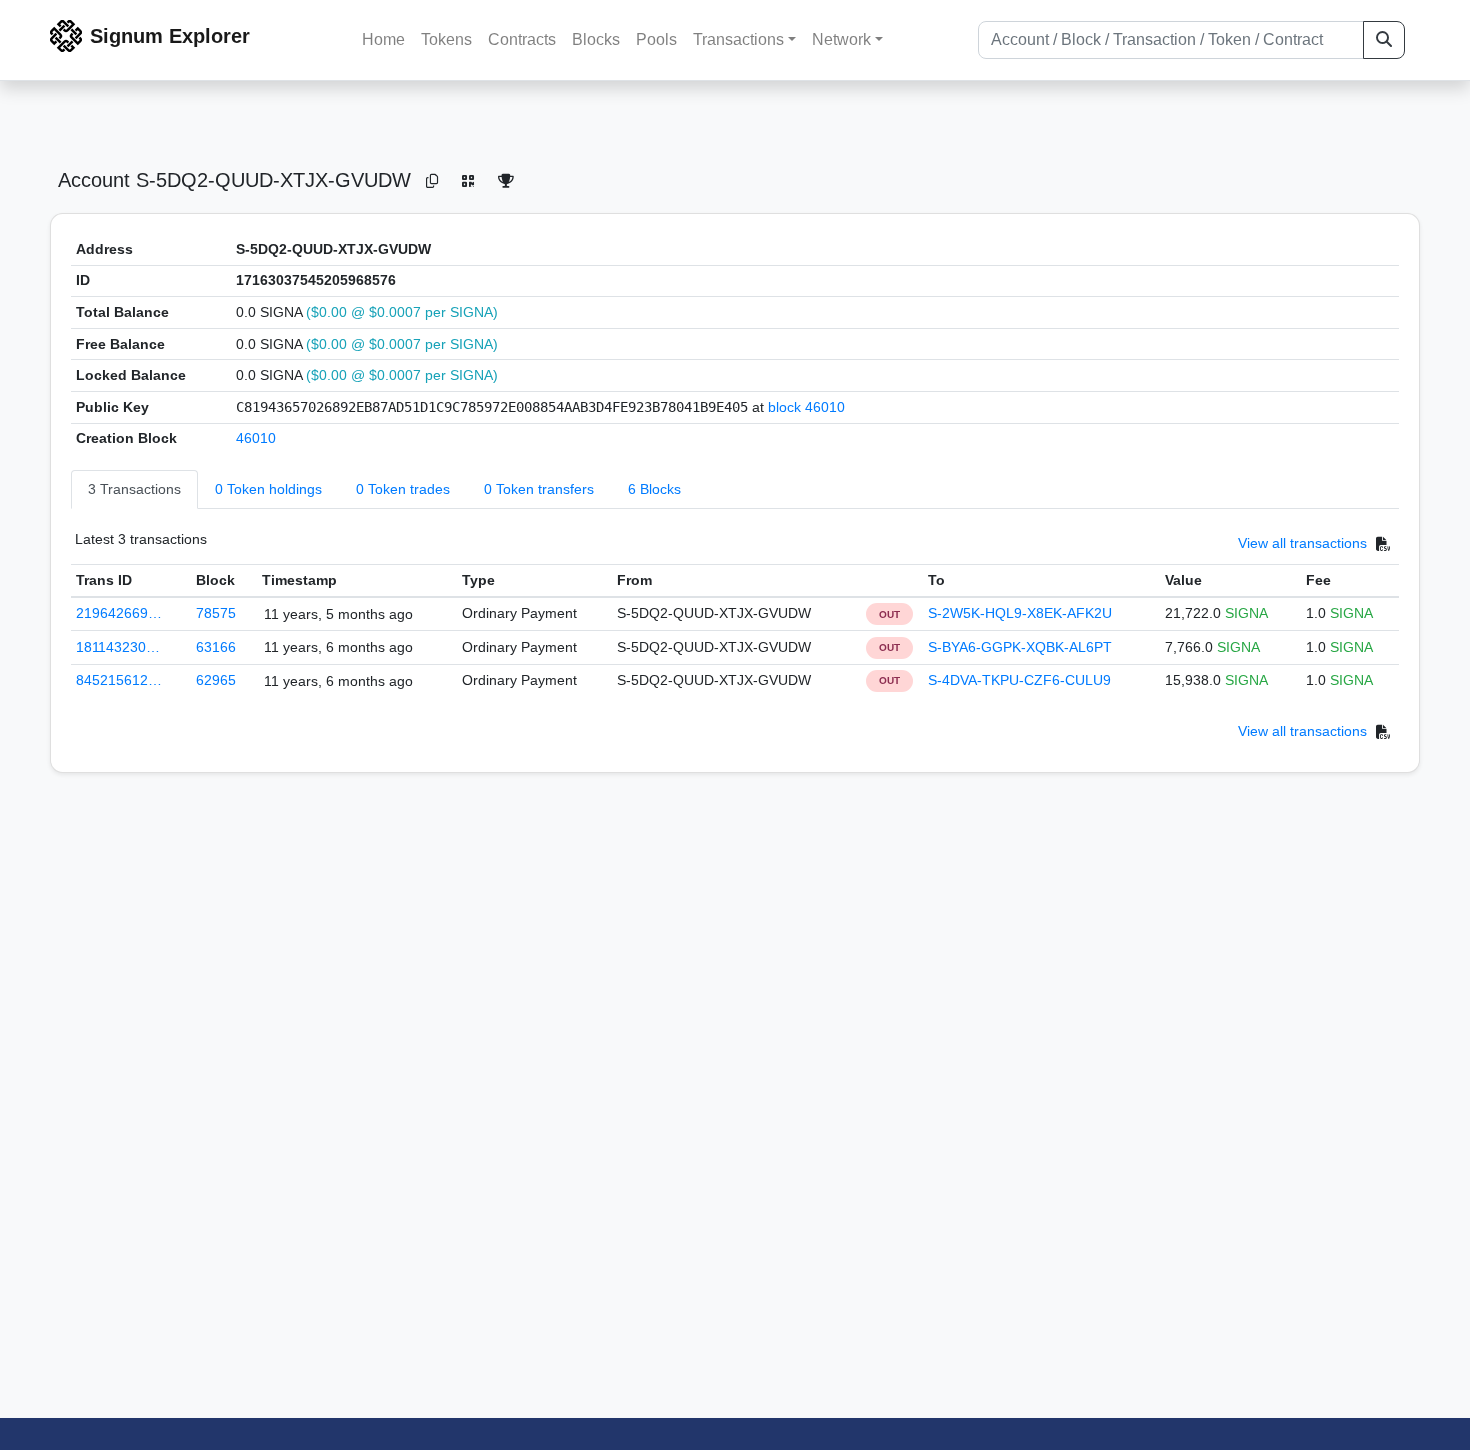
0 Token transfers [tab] (539, 489)
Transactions (738, 39)
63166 (216, 647)
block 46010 (806, 407)
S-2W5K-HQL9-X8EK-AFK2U (1020, 613)
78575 (216, 613)
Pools (656, 39)
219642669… (119, 613)
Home (383, 39)
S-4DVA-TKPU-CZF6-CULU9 (1019, 680)
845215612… (119, 680)
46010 (256, 438)
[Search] (1384, 40)
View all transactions (1302, 543)
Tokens (446, 39)
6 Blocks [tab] (654, 489)
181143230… (118, 647)
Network (841, 39)
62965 (216, 680)
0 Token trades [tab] (403, 489)
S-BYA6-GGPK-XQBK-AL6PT (1020, 647)
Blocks (596, 39)
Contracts (522, 39)
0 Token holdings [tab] (268, 489)
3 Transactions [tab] (134, 489)
